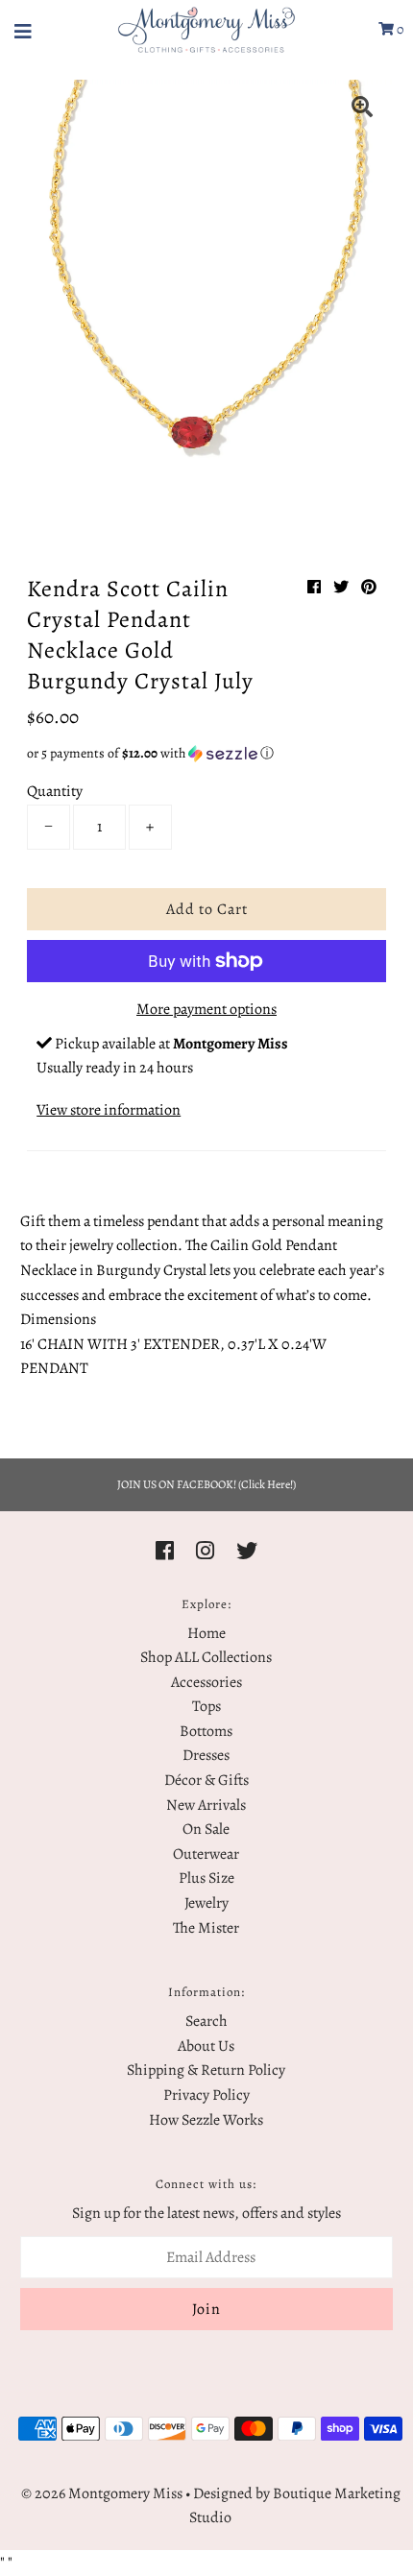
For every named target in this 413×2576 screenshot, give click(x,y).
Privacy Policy (206, 2095)
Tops (206, 1706)
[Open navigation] (24, 30)
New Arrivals (206, 1805)
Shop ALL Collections (206, 1657)
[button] (206, 753)
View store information (109, 1110)
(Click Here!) (267, 1484)
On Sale (206, 1829)
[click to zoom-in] (362, 109)
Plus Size (206, 1878)
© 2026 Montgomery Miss (102, 2493)
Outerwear (206, 1854)
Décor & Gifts (206, 1780)
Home (206, 1633)
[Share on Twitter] (341, 588)
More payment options (206, 1009)
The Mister (206, 1928)
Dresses (206, 1755)
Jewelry (206, 1903)
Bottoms (206, 1731)
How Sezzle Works (206, 2120)
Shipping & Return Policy (206, 2070)
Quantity (55, 791)
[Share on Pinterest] (369, 588)
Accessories (206, 1682)
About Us (206, 2046)
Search (206, 2021)
